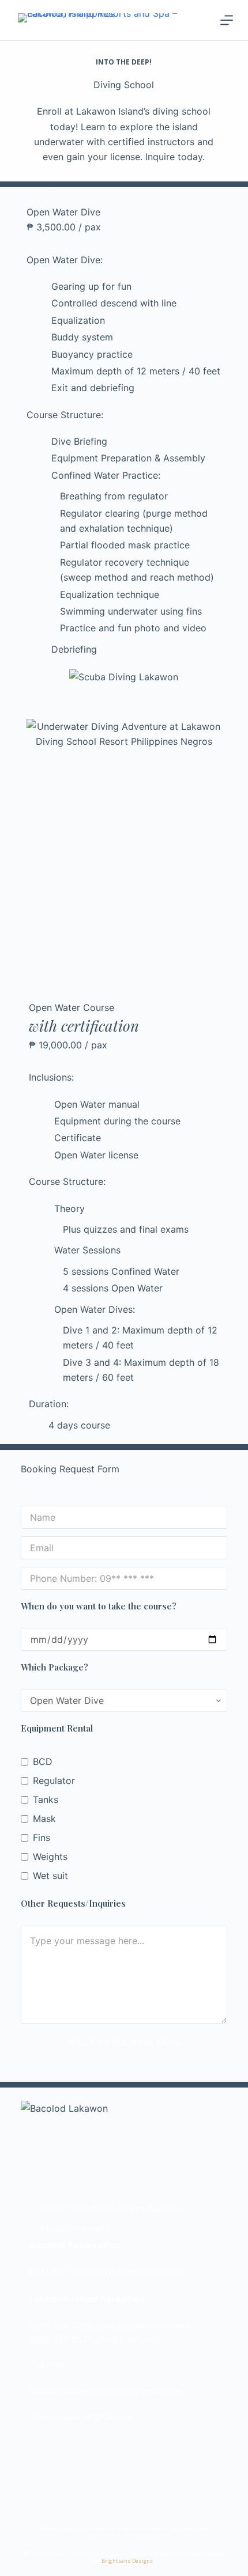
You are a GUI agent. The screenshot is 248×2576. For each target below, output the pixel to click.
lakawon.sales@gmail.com (82, 2416)
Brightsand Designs (127, 2561)
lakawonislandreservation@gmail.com (105, 2391)
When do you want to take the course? (99, 1606)
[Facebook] (43, 2449)
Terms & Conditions (198, 2554)
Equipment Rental (57, 1728)
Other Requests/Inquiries (73, 1903)
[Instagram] (78, 2449)
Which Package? (55, 1667)
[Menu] (227, 20)
